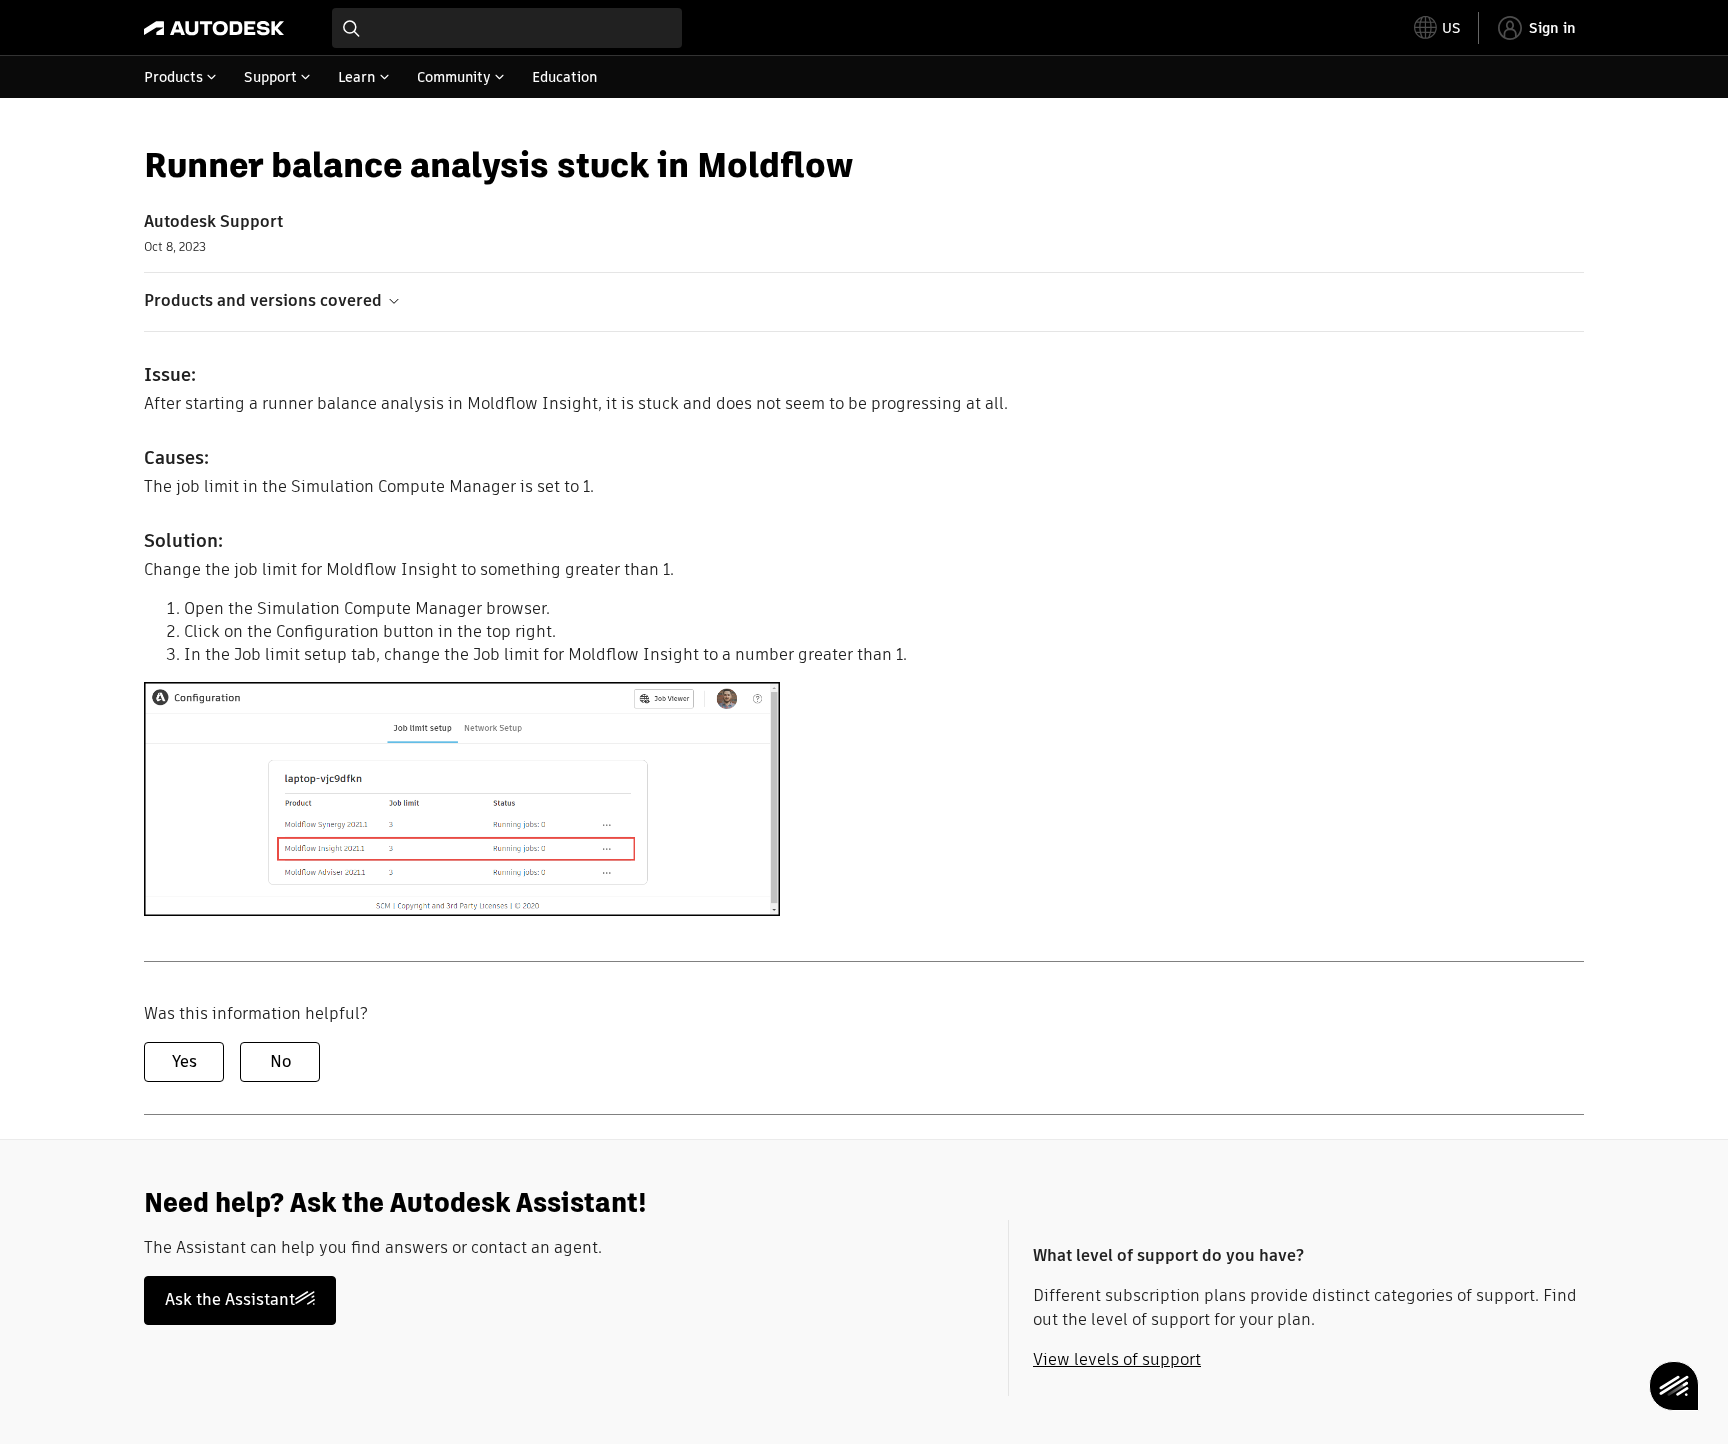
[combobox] (507, 28)
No (280, 1061)
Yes (184, 1061)
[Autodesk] (214, 28)
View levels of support (1117, 1359)
